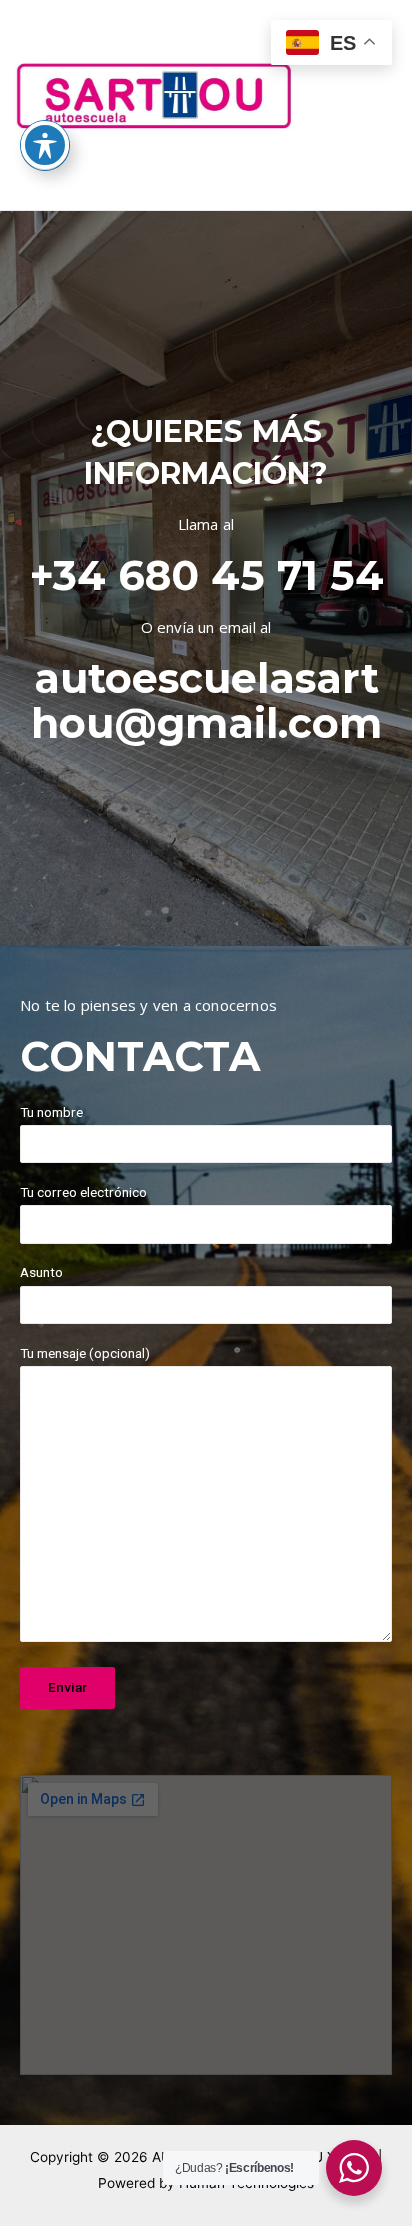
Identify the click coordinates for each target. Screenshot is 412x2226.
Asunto (41, 1272)
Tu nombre (51, 1112)
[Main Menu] (372, 105)
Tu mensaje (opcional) (85, 1353)
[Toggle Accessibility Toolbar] (45, 145)
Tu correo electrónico (83, 1192)
